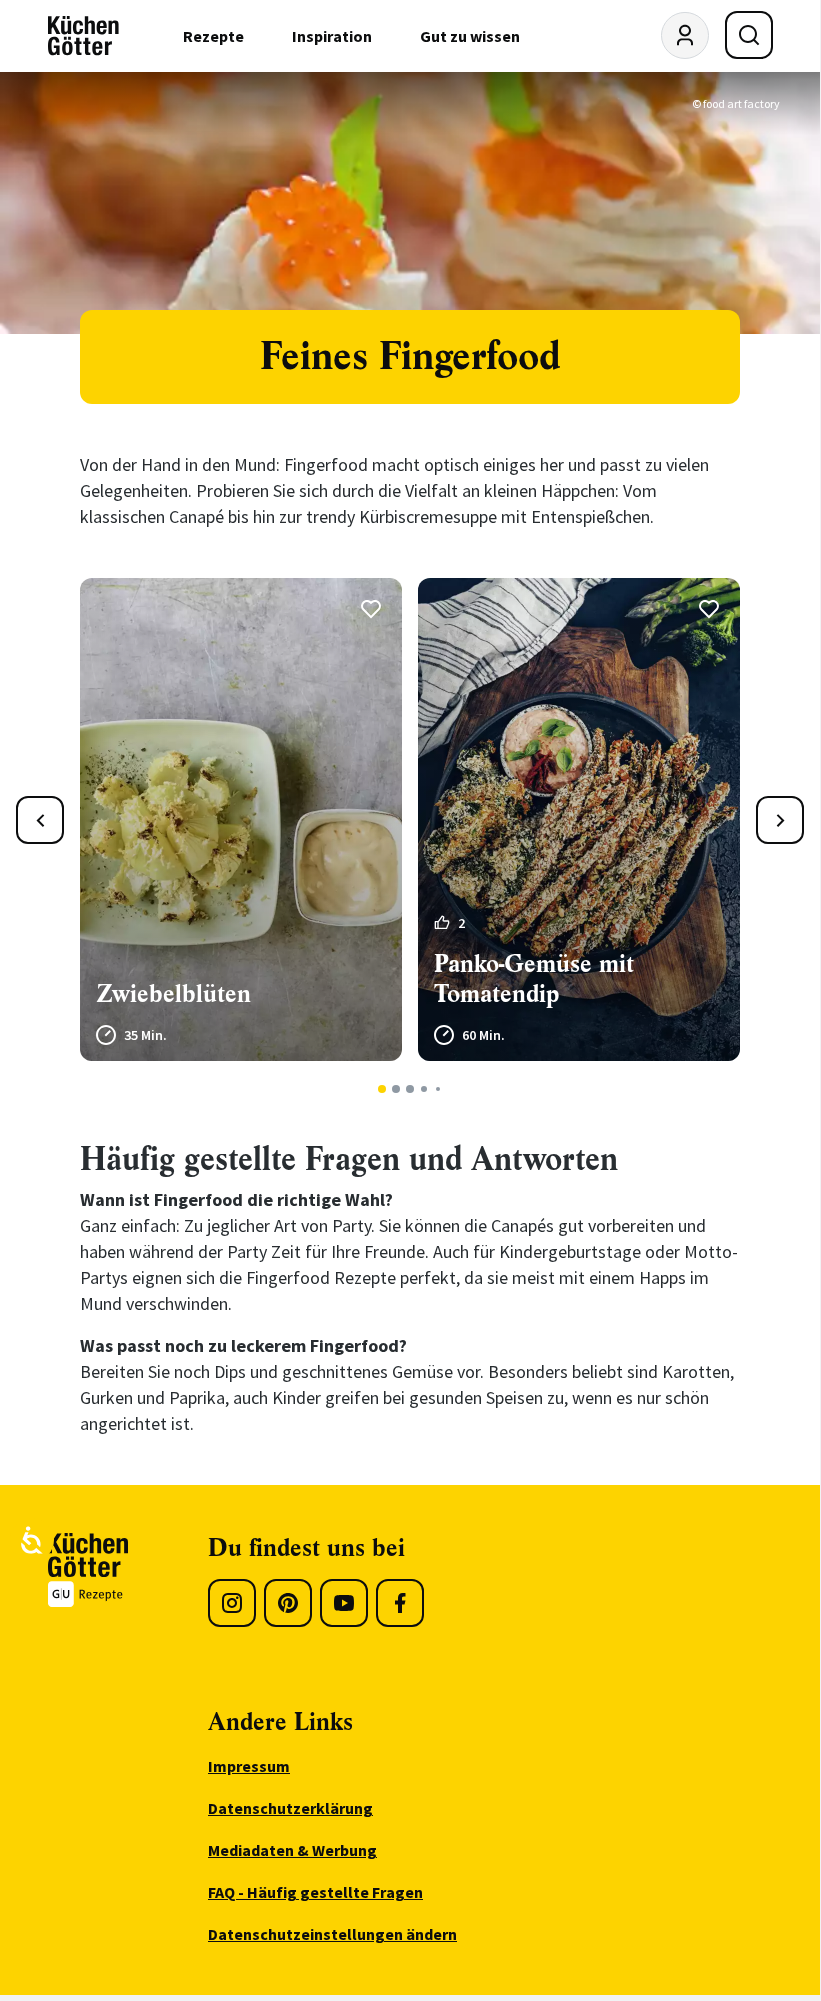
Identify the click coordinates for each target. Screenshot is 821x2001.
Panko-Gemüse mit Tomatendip (534, 979)
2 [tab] (396, 1089)
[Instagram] (232, 1603)
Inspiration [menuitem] (332, 36)
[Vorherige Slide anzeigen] (40, 820)
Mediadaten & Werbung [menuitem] (292, 1850)
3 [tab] (410, 1089)
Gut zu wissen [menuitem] (470, 36)
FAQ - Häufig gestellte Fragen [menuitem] (315, 1892)
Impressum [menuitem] (249, 1766)
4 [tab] (423, 1089)
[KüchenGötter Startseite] (83, 36)
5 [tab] (438, 1089)
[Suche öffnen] (749, 35)
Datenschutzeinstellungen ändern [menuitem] (332, 1934)
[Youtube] (344, 1603)
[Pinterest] (288, 1603)
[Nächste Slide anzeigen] (780, 820)
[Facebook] (400, 1603)
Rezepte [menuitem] (213, 36)
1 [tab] (382, 1089)
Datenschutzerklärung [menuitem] (290, 1808)
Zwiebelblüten (173, 994)
